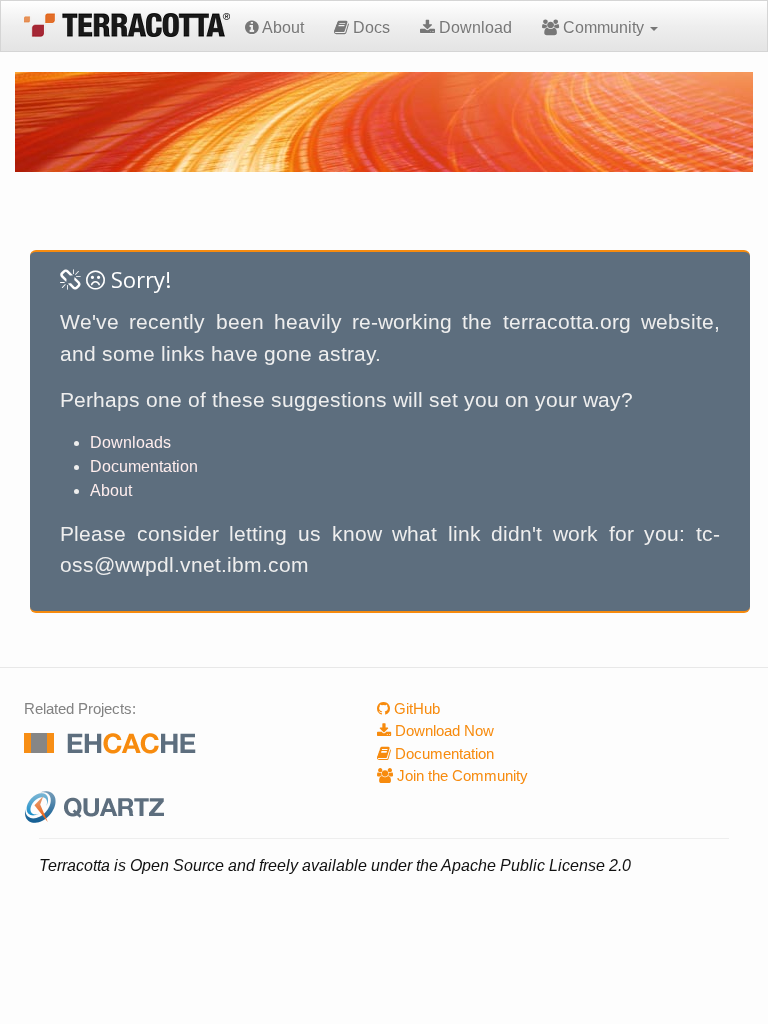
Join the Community (460, 775)
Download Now (442, 730)
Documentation (144, 466)
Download (473, 27)
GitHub (415, 708)
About (281, 27)
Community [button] (603, 27)
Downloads (130, 442)
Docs (369, 27)
